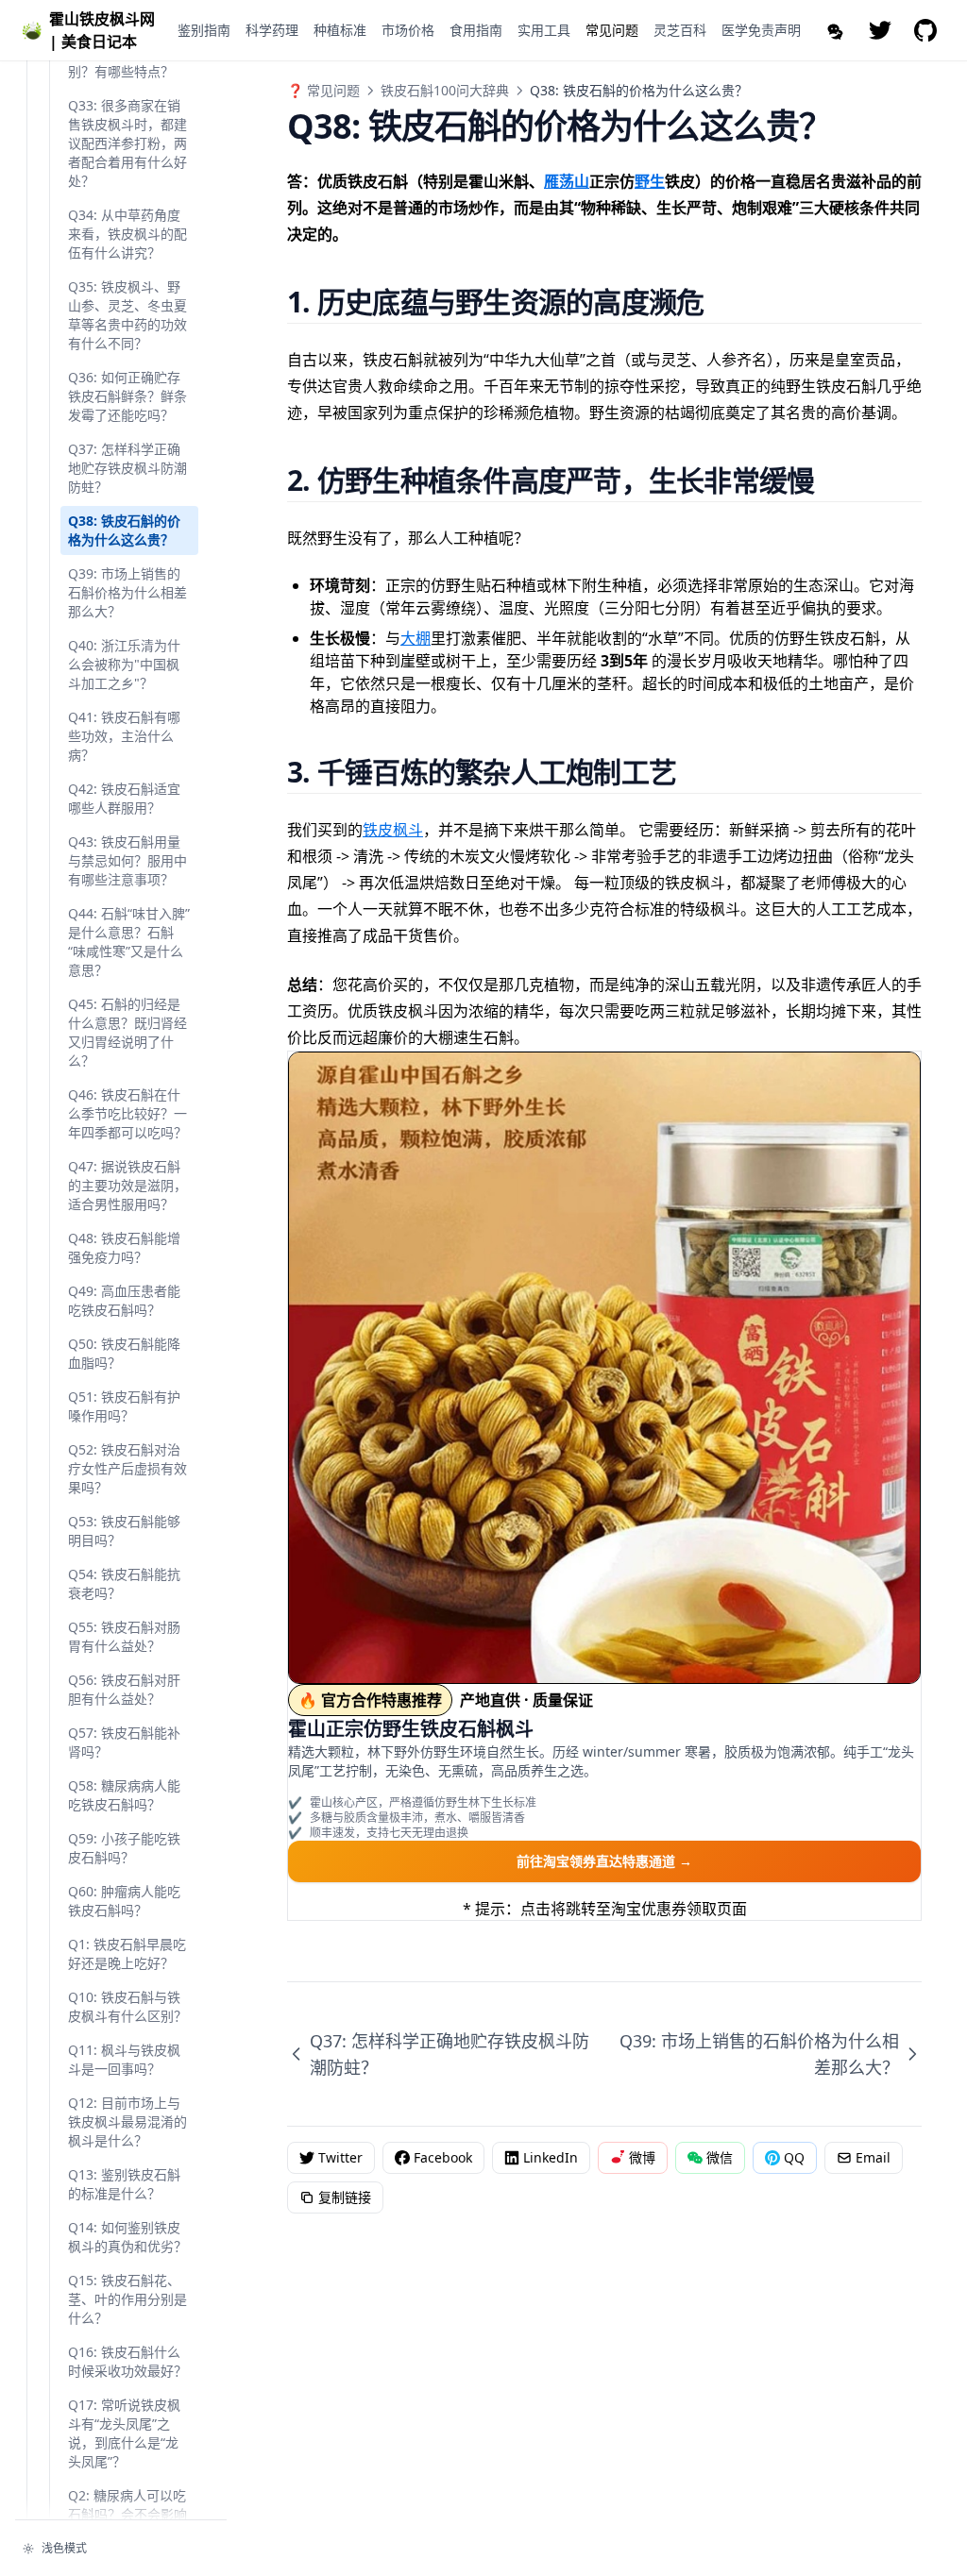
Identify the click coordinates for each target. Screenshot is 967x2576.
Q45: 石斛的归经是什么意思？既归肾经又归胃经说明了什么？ (127, 1032)
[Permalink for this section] (727, 302)
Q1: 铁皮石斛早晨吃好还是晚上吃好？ (127, 1953)
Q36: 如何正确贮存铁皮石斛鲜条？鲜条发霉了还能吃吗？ (127, 396)
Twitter (340, 2157)
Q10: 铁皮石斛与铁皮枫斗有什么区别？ (127, 2006)
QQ (794, 2157)
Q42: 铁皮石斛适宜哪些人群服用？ (124, 798)
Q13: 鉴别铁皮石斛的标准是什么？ (124, 2184)
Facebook (443, 2157)
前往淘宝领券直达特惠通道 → (604, 1861)
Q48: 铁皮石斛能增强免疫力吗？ (124, 1247)
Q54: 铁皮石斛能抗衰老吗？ (124, 1583)
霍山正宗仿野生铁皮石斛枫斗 (411, 1729)
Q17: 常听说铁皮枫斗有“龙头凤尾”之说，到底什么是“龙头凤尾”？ (124, 2433)
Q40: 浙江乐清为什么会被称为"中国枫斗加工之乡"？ (124, 664)
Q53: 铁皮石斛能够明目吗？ (124, 1531)
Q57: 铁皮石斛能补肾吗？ (124, 1742)
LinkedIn (551, 2157)
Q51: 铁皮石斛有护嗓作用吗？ (124, 1406)
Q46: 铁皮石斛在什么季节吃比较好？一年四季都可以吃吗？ (127, 1113)
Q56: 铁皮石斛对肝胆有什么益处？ (124, 1689)
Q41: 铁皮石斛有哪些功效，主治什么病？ (124, 736)
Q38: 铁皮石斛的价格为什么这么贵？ (124, 530)
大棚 (416, 638)
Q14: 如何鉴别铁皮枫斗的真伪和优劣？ (127, 2237)
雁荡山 (567, 181)
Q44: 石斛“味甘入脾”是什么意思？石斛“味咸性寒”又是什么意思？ (129, 942)
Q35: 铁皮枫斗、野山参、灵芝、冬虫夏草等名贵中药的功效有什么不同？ (127, 315)
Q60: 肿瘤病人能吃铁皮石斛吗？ (124, 1901)
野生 (650, 181)
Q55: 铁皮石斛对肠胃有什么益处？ (124, 1636)
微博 (642, 2157)
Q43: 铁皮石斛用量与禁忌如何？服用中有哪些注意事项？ (127, 860)
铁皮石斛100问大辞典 (445, 90)
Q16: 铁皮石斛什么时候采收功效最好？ (127, 2361)
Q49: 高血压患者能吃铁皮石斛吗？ (124, 1300)
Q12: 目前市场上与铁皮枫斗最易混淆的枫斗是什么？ (127, 2121)
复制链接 (345, 2197)
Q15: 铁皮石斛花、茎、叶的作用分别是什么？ (127, 2299)
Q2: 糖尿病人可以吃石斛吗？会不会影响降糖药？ (127, 2514)
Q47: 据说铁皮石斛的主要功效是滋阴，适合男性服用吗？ (127, 1185)
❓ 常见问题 (323, 90)
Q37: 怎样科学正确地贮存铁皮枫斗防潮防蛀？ (127, 468)
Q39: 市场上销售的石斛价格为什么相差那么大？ (127, 592)
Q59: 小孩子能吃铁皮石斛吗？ (124, 1848)
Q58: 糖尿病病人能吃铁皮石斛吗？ (124, 1795)
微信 (720, 2157)
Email (873, 2157)
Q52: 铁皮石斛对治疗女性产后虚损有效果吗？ (127, 1468)
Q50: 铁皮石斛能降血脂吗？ (124, 1353)
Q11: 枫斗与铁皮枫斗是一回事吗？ (124, 2059)
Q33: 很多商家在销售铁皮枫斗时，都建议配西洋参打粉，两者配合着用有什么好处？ (127, 143)
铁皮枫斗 (393, 830)
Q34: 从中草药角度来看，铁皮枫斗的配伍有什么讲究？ (127, 234)
